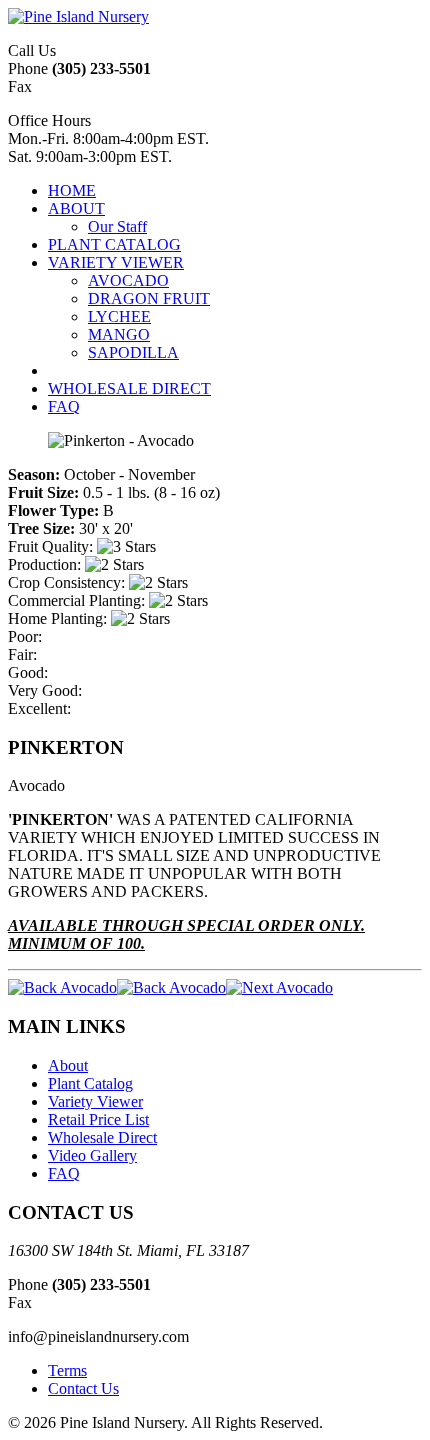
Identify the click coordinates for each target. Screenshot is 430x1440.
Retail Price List (98, 1119)
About (68, 1065)
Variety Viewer (95, 1101)
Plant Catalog (90, 1083)
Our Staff (117, 226)
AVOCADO (128, 280)
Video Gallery (92, 1155)
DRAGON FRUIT (149, 298)
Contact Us (83, 1388)
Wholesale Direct (102, 1137)
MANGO (119, 334)
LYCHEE (119, 316)
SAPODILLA (133, 352)
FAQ (64, 1173)
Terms (67, 1370)
